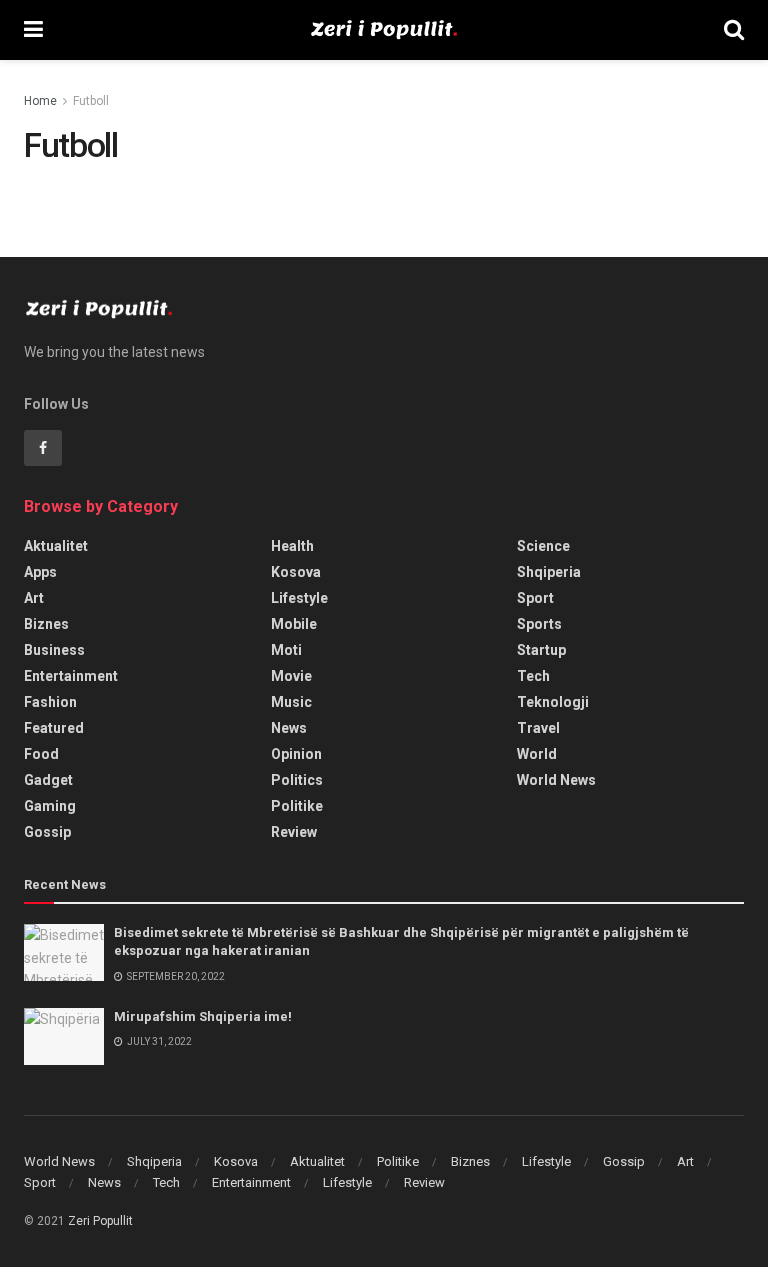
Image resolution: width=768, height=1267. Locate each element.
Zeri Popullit (100, 1221)
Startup (541, 650)
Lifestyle (299, 598)
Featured (54, 728)
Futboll (91, 101)
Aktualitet (56, 546)
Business (54, 650)
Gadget (48, 780)
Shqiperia (549, 572)
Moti (286, 650)
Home (40, 101)
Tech (533, 676)
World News (556, 780)
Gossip (47, 832)
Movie (291, 676)
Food (41, 754)
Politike (297, 806)
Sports (539, 624)
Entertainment (71, 676)
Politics (297, 780)
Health (292, 546)
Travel (538, 728)
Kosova (296, 572)
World (537, 754)
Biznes (46, 624)
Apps (40, 572)
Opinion (296, 754)
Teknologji (553, 702)
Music (291, 702)
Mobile (294, 624)
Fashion (50, 702)
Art (34, 598)
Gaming (50, 806)
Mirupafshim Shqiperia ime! (203, 1016)
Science (543, 546)
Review (294, 832)
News (289, 728)
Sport (535, 598)
